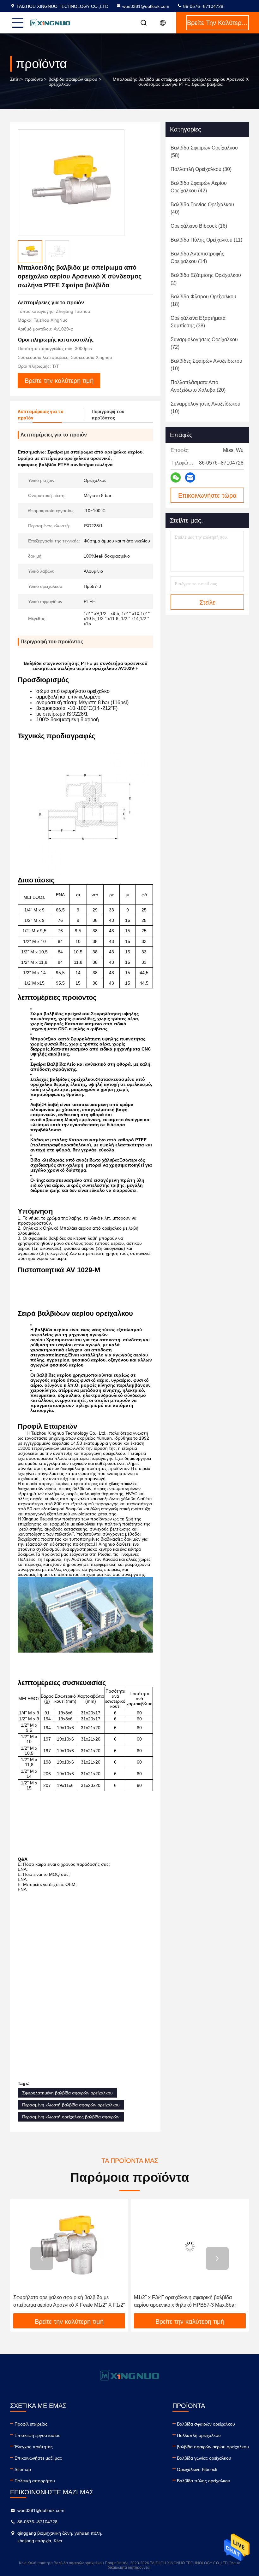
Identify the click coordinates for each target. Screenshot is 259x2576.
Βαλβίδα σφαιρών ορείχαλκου (206, 2424)
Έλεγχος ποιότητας (34, 2447)
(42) (199, 187)
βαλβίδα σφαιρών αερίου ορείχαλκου (73, 82)
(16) (199, 226)
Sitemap (23, 2469)
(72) (204, 343)
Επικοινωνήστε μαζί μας (38, 2458)
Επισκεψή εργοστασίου (38, 2435)
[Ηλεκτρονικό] (190, 477)
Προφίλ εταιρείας (31, 2424)
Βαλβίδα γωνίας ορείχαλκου (204, 2458)
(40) (202, 208)
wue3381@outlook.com (146, 6)
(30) (201, 169)
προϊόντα (34, 79)
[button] (42, 2258)
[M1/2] (69, 2247)
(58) (204, 152)
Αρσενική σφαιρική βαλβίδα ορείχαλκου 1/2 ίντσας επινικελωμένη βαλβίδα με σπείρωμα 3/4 (190, 2301)
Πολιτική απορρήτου (35, 2481)
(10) (206, 365)
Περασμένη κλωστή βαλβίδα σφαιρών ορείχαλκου (71, 2105)
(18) (203, 300)
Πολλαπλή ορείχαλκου (199, 2435)
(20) (198, 386)
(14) (197, 258)
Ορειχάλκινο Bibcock (197, 2469)
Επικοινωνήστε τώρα (207, 495)
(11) (206, 240)
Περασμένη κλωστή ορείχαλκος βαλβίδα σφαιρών (71, 2117)
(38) (198, 322)
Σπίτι (15, 79)
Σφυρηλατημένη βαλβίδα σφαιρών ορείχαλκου (67, 2093)
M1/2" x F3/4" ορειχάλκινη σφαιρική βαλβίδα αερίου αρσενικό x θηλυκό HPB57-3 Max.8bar (64, 2301)
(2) (206, 279)
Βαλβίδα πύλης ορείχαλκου (204, 2481)
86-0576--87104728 (203, 6)
